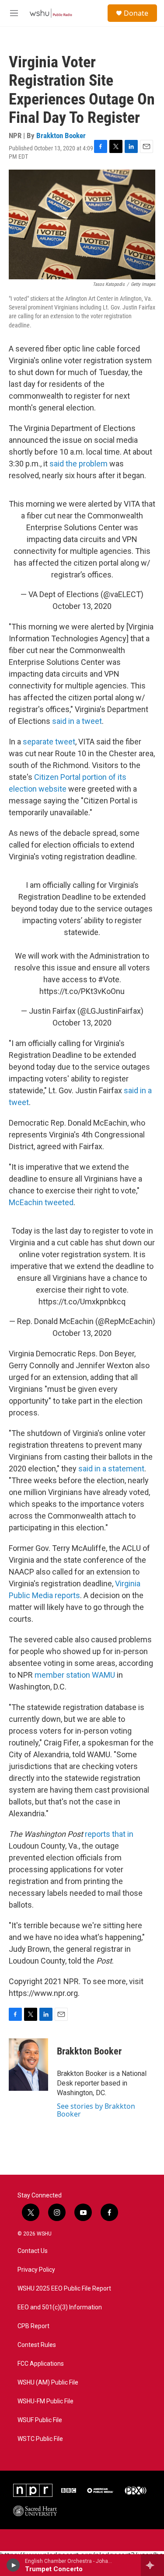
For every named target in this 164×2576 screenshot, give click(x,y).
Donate (136, 13)
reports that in (109, 1834)
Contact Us (33, 2251)
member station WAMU (75, 1675)
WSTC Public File (40, 2439)
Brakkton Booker (61, 136)
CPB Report (33, 2326)
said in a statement (110, 1469)
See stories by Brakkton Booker (96, 2110)
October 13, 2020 (82, 606)
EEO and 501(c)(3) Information (60, 2307)
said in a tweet (77, 721)
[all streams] (152, 2565)
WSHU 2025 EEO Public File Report (64, 2289)
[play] (13, 2565)
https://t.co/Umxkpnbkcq (82, 1302)
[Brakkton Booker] (28, 2065)
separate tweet (49, 742)
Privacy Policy (36, 2270)
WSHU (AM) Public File (48, 2383)
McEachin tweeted (41, 1202)
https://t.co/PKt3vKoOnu (82, 991)
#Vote (109, 979)
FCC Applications (41, 2364)
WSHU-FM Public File (45, 2401)
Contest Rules (37, 2345)
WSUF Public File (40, 2420)
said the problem (79, 464)
